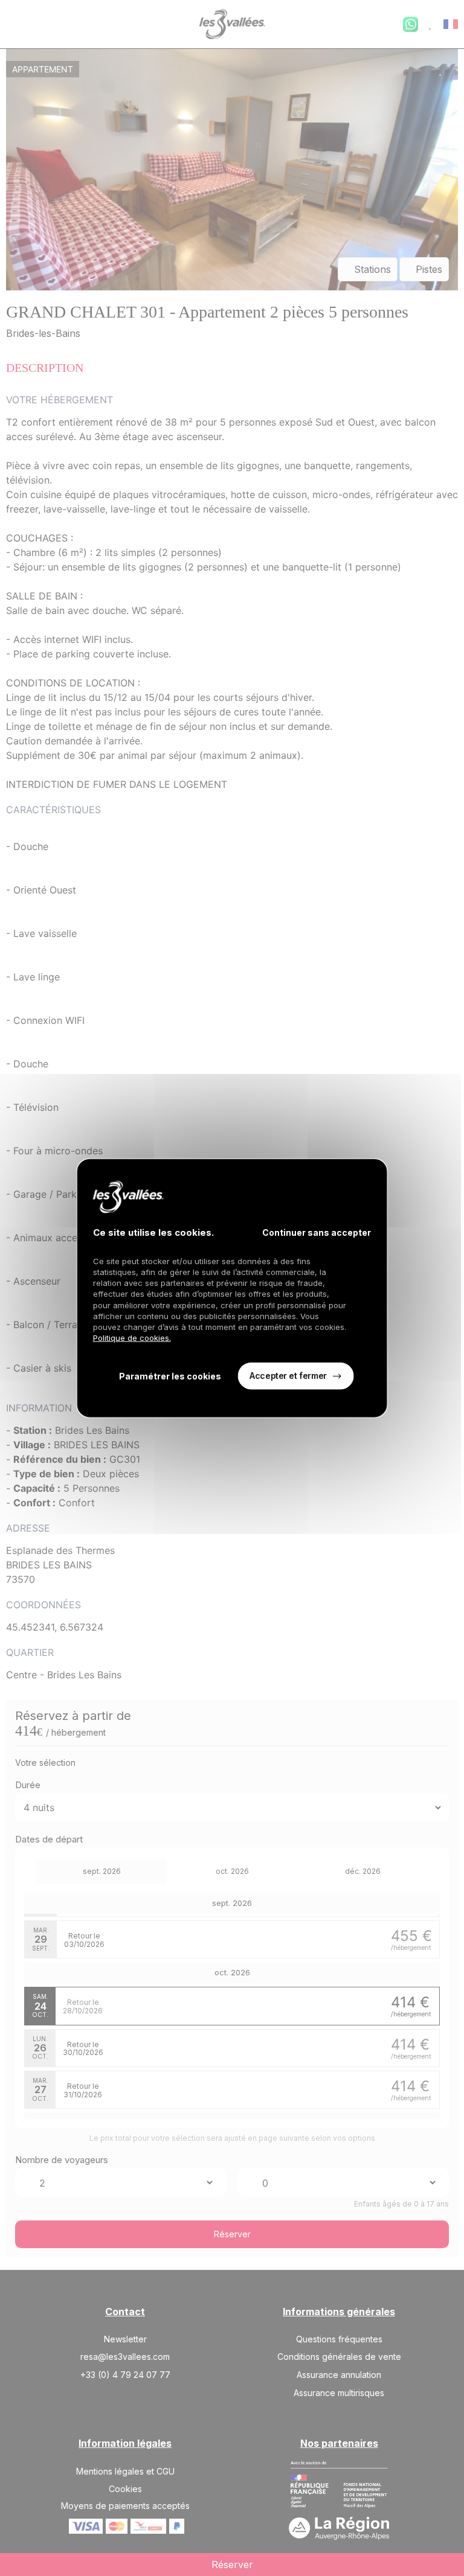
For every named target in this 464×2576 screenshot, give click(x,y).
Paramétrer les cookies (170, 1376)
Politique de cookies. (132, 1338)
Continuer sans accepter (317, 1232)
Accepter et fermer (288, 1376)
